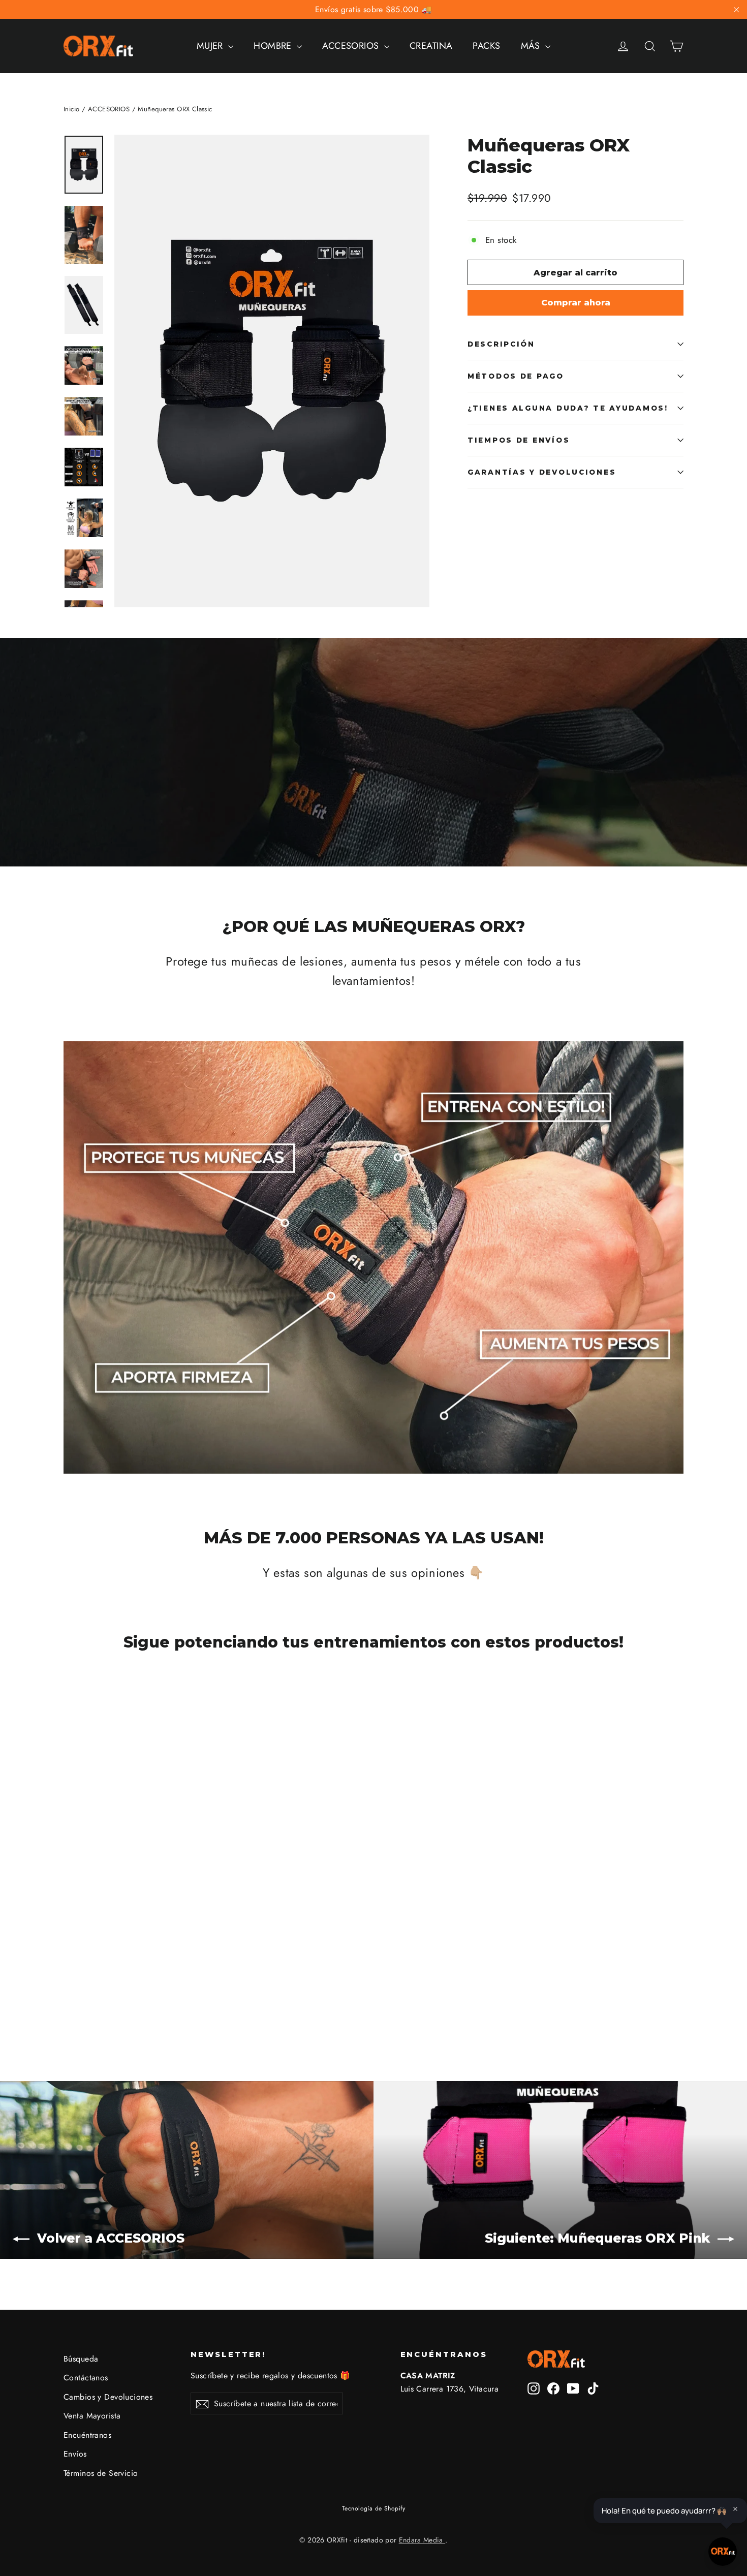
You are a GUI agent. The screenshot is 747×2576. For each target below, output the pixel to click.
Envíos (75, 2454)
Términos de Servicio (101, 2473)
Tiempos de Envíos (519, 440)
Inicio (72, 109)
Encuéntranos (87, 2435)
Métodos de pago (516, 376)
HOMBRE (274, 46)
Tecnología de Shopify (373, 2508)
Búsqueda (81, 2359)
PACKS (486, 46)
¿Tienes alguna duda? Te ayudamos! (568, 408)
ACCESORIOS (352, 46)
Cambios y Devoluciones (108, 2397)
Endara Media (422, 2540)
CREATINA (431, 46)
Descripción (501, 344)
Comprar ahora (576, 303)
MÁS (532, 46)
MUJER (211, 46)
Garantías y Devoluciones (542, 472)
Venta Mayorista (92, 2416)
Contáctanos (86, 2378)
